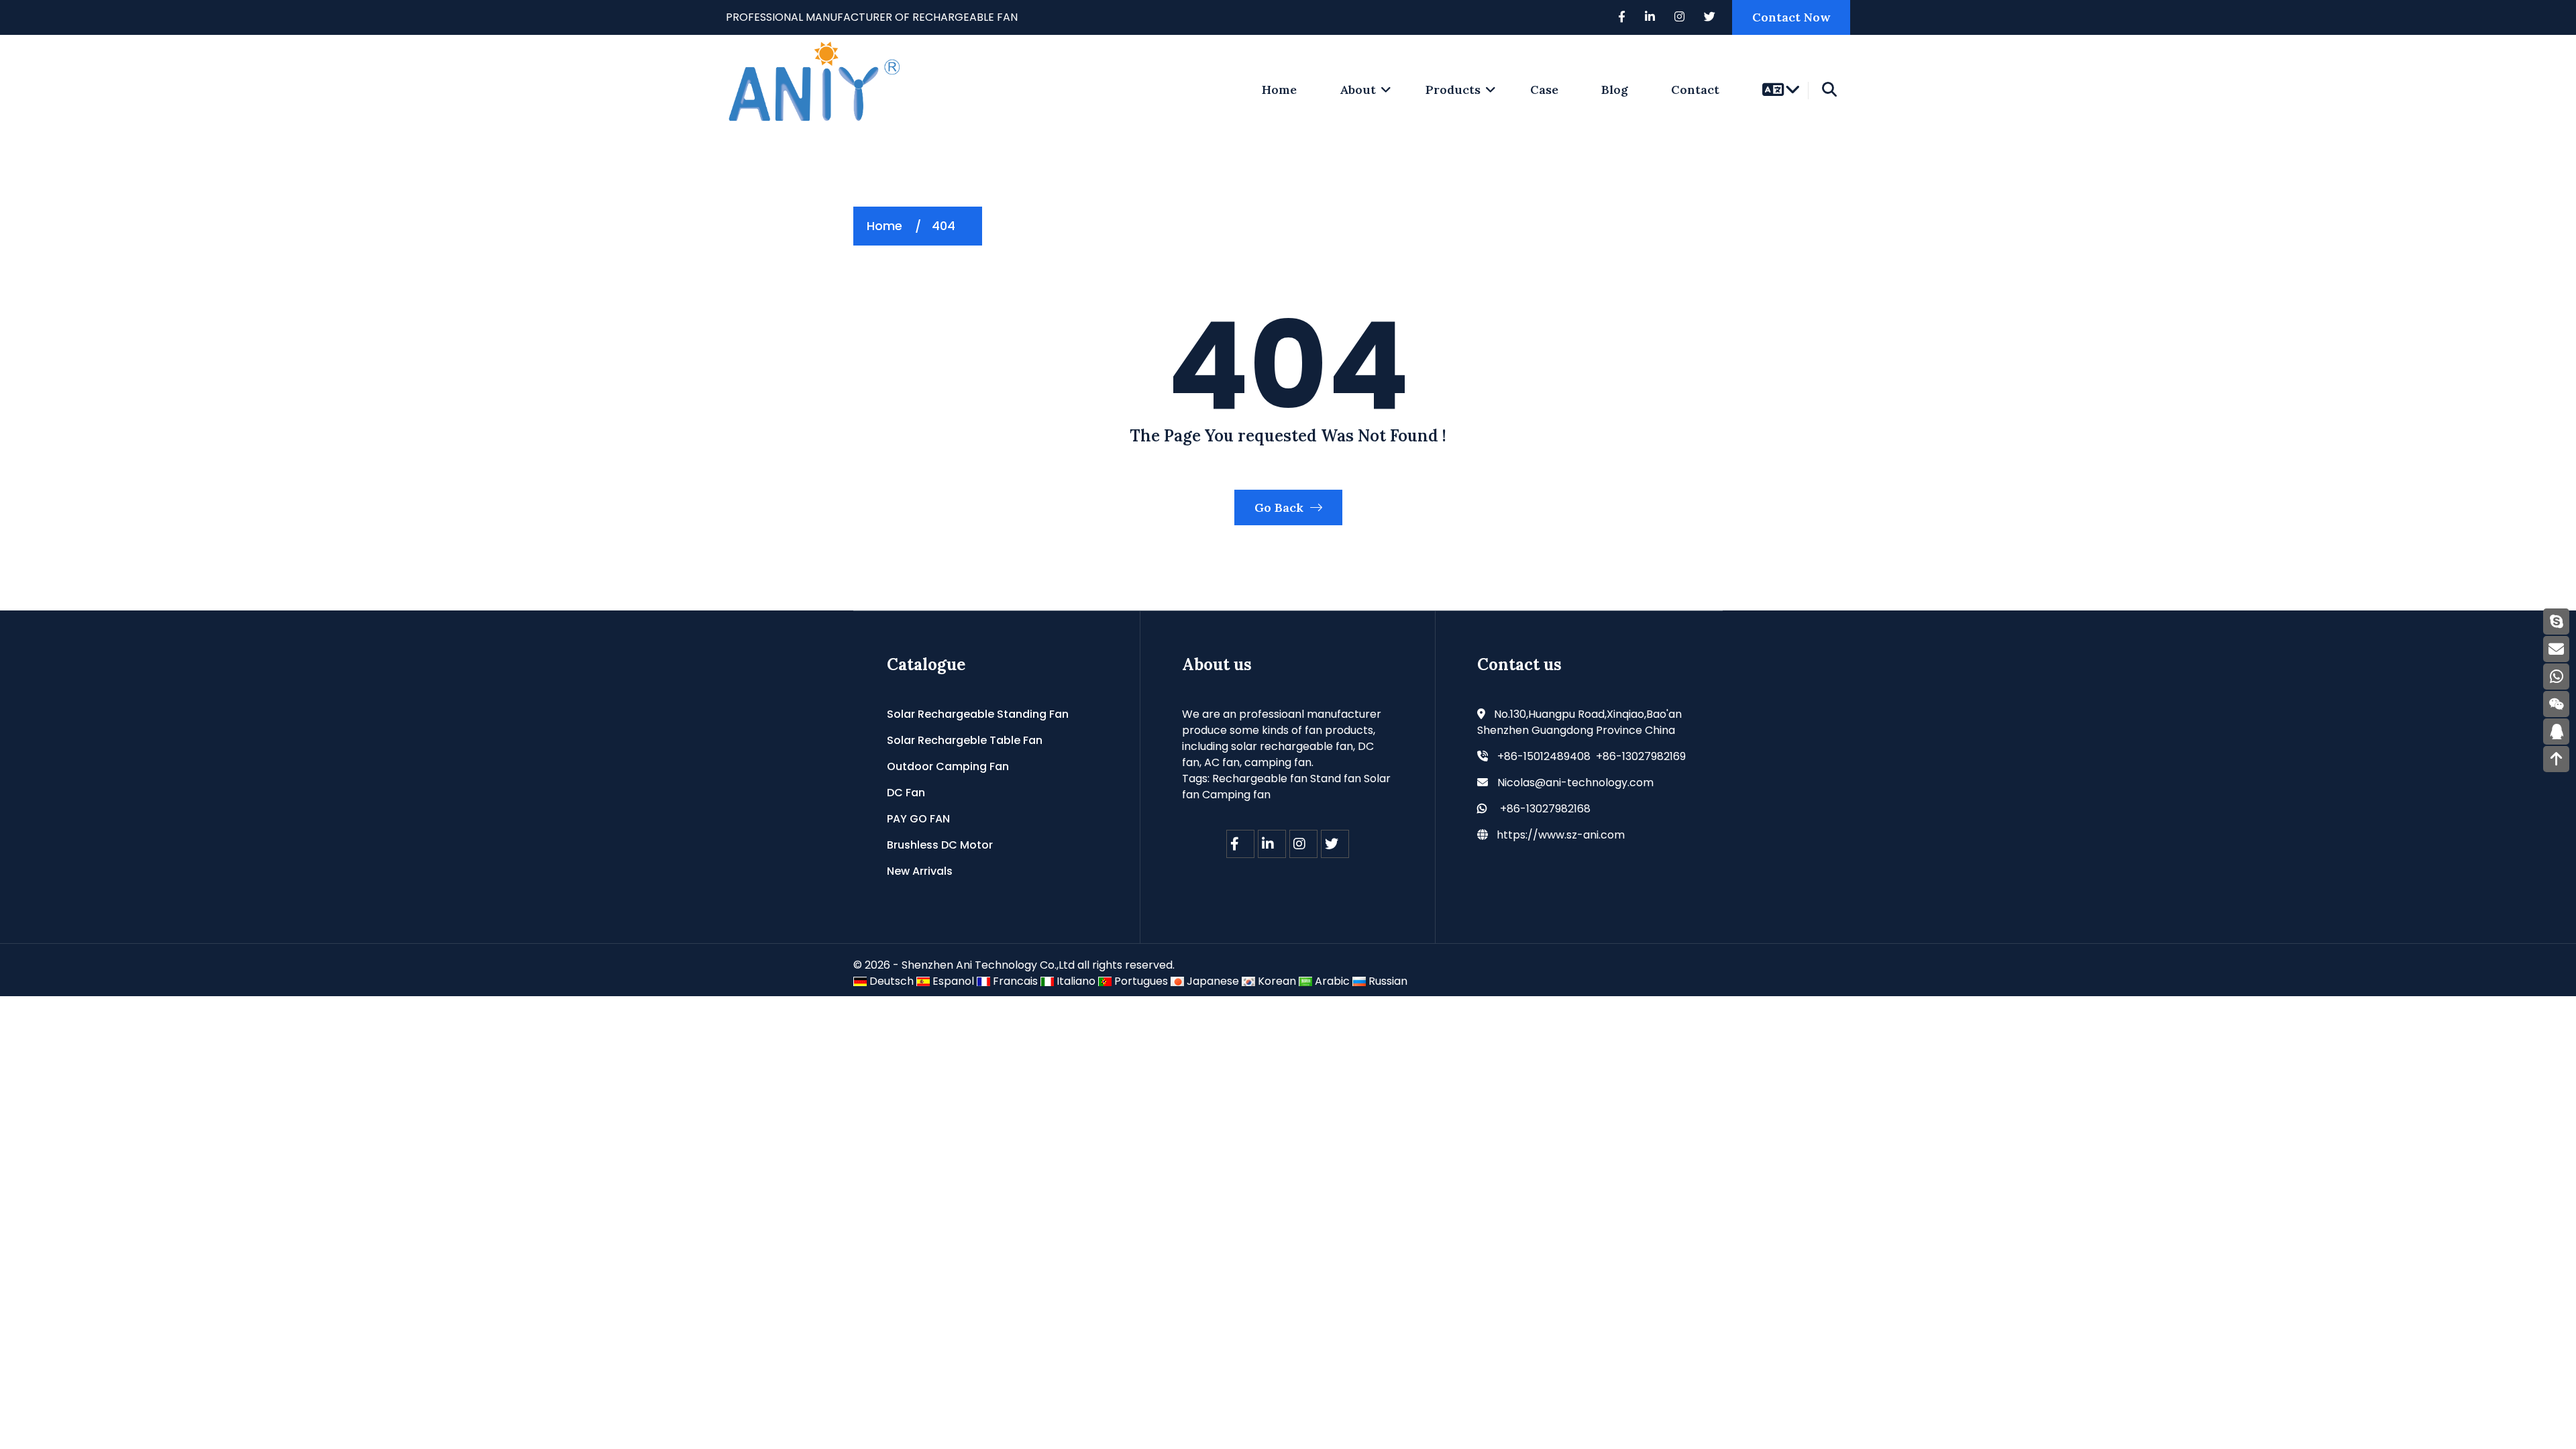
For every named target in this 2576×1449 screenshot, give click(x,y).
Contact (1695, 90)
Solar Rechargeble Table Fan (965, 740)
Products (1453, 90)
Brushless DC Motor (940, 845)
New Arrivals (920, 871)
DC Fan (906, 793)
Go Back (1281, 507)
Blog (1615, 90)
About (1358, 90)
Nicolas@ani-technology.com (1575, 783)
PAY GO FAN (918, 819)
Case (1544, 90)
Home (884, 226)
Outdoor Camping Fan (948, 766)
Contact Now (1791, 17)
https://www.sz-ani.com (1561, 835)
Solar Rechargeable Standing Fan (978, 714)
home (1279, 90)
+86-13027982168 (1545, 809)
